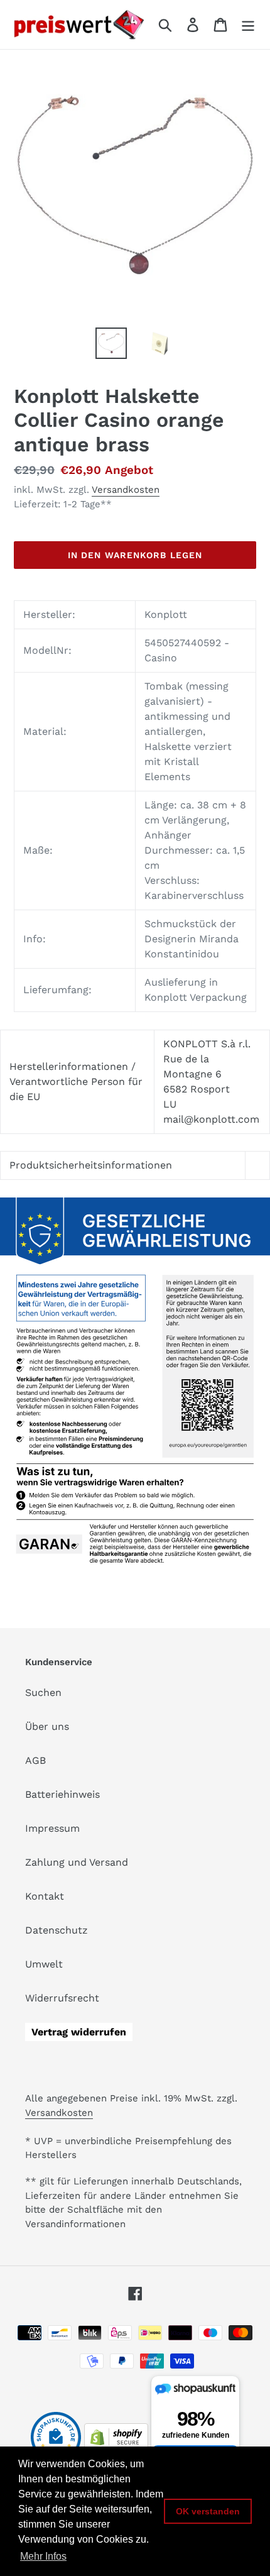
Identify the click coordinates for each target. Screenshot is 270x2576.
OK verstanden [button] (208, 2511)
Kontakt (45, 1896)
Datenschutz (57, 1930)
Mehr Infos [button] (43, 2556)
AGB (35, 1760)
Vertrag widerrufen (79, 2032)
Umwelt (44, 1964)
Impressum (52, 1828)
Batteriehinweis (62, 1794)
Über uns (47, 1726)
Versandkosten (126, 490)
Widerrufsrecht (62, 1998)
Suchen (43, 1693)
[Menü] (248, 25)
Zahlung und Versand (77, 1862)
